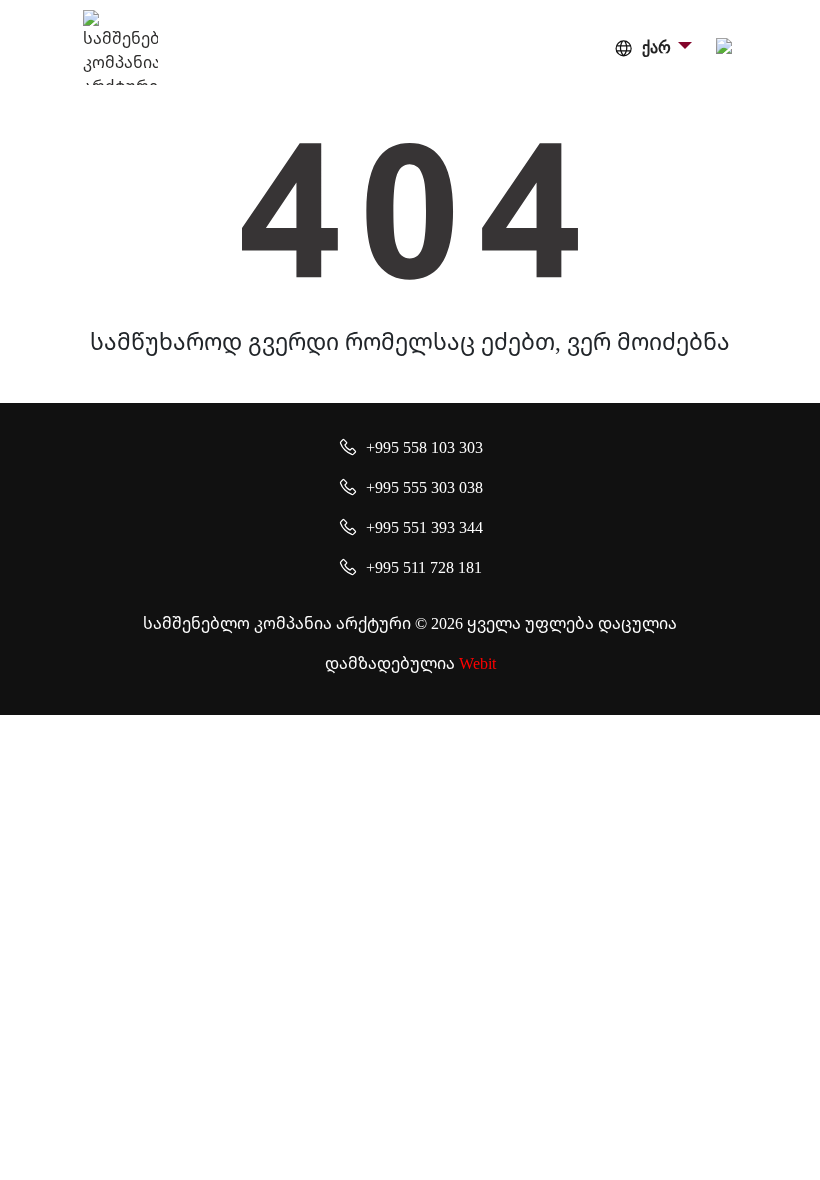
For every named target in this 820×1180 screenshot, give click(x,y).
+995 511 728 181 (424, 567)
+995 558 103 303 (424, 447)
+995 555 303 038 (424, 487)
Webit (477, 663)
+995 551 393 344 (424, 527)
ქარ (656, 47)
